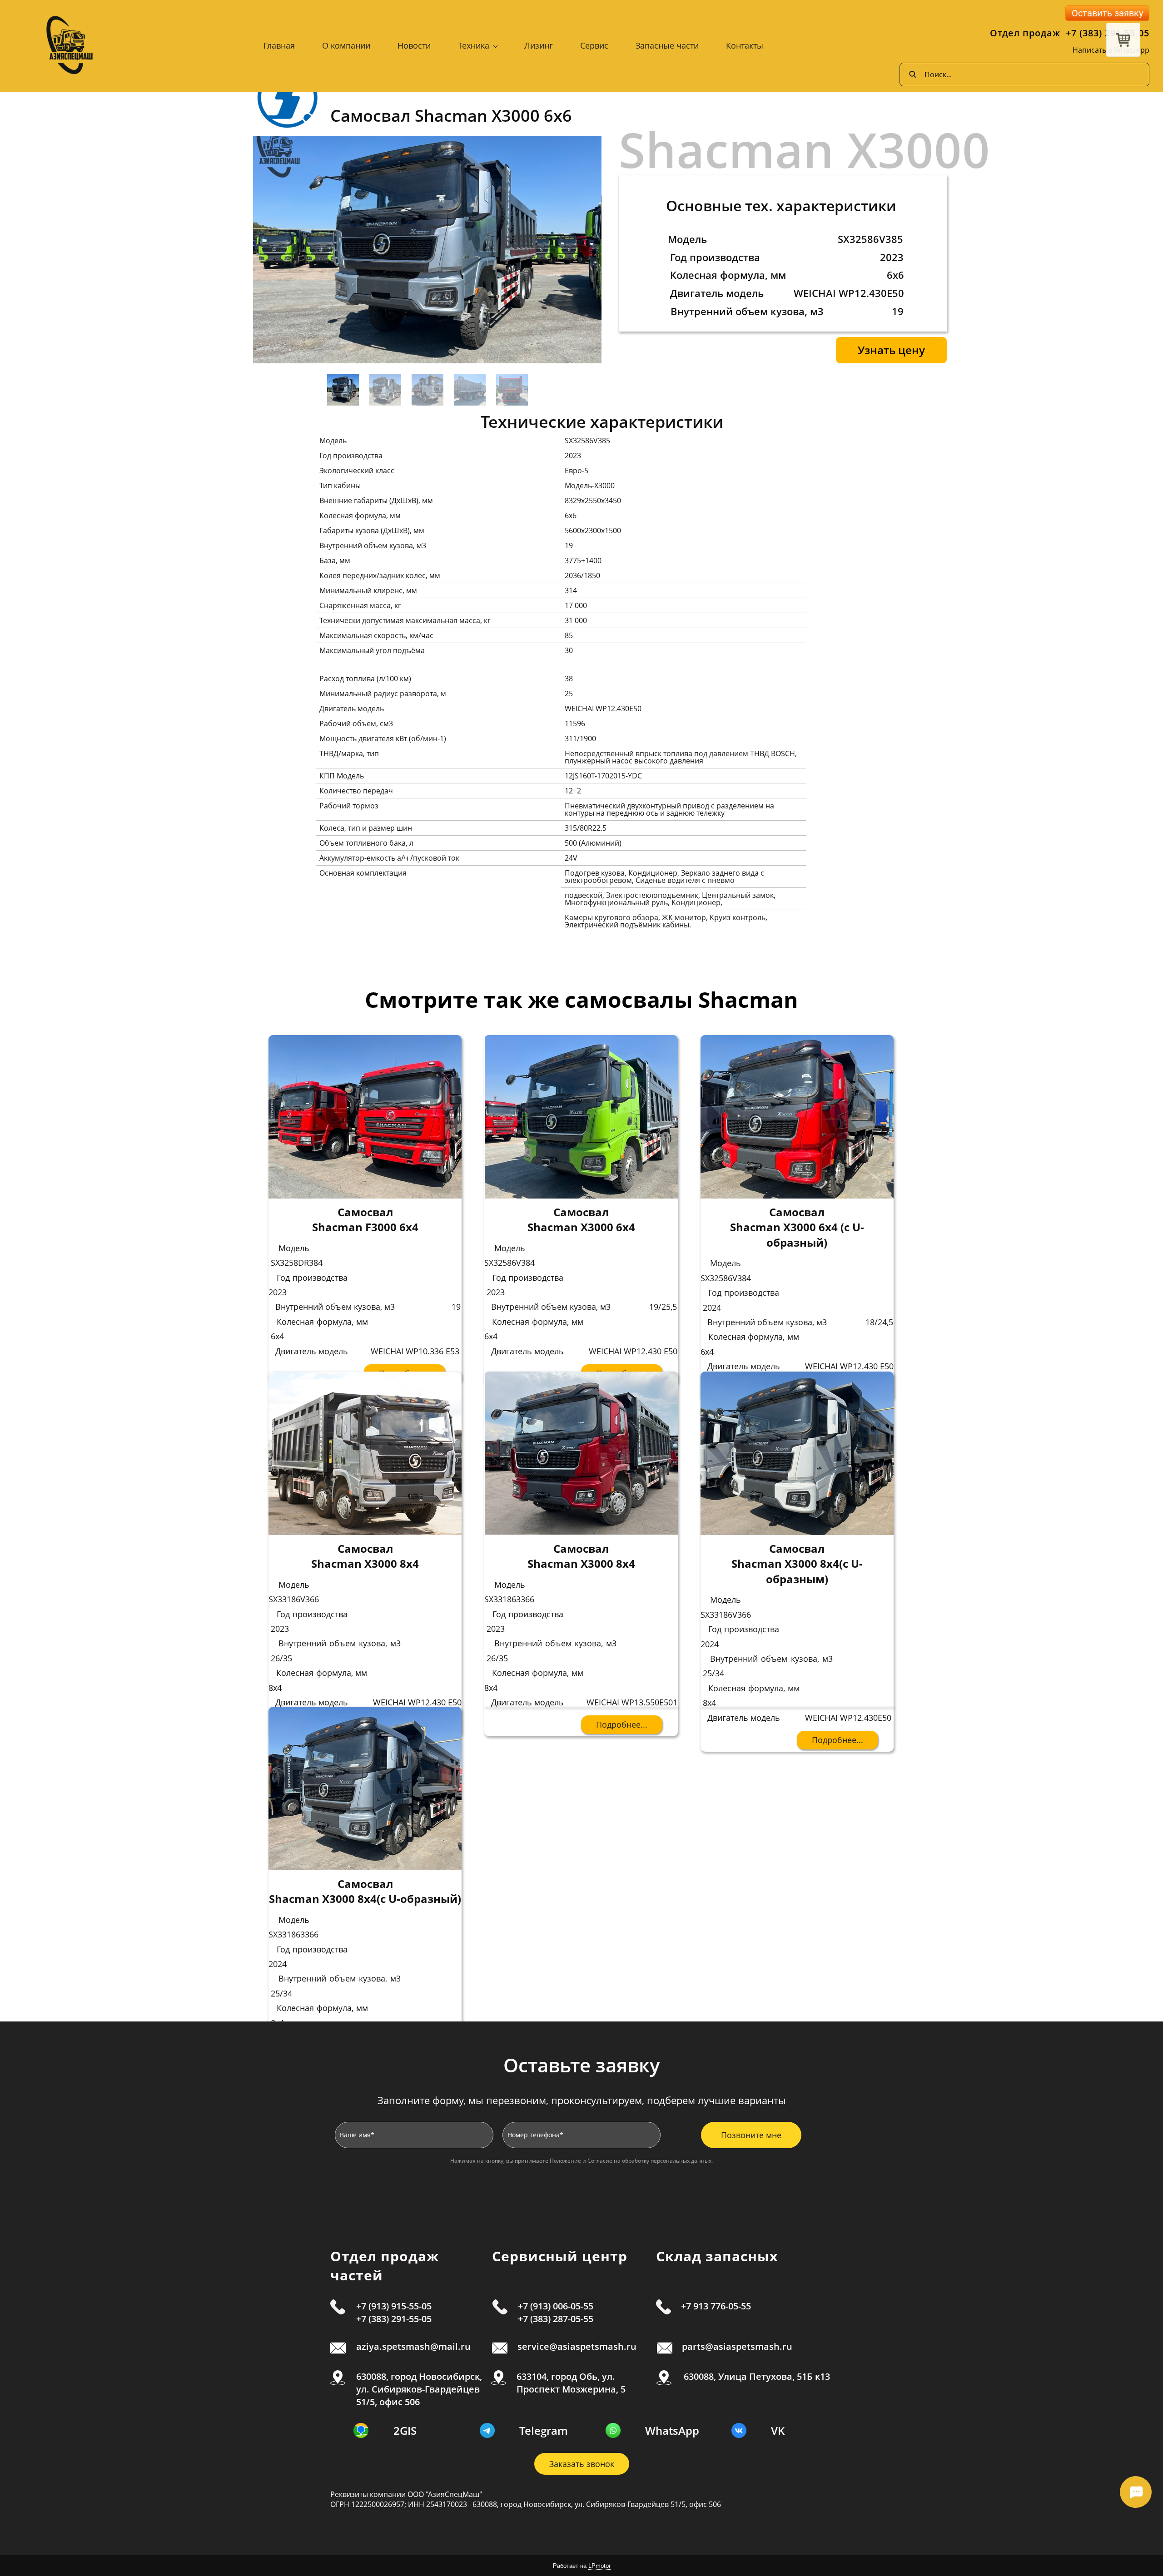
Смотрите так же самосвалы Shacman (581, 999)
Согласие (600, 2161)
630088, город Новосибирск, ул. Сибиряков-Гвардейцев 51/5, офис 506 (419, 2389)
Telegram (544, 2430)
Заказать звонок (582, 2464)
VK (778, 2430)
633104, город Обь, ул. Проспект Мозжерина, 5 (571, 2383)
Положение (565, 2161)
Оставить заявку (1107, 13)
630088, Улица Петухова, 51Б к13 (756, 2376)
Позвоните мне (751, 2135)
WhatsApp (672, 2430)
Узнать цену (891, 350)
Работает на (582, 2566)
